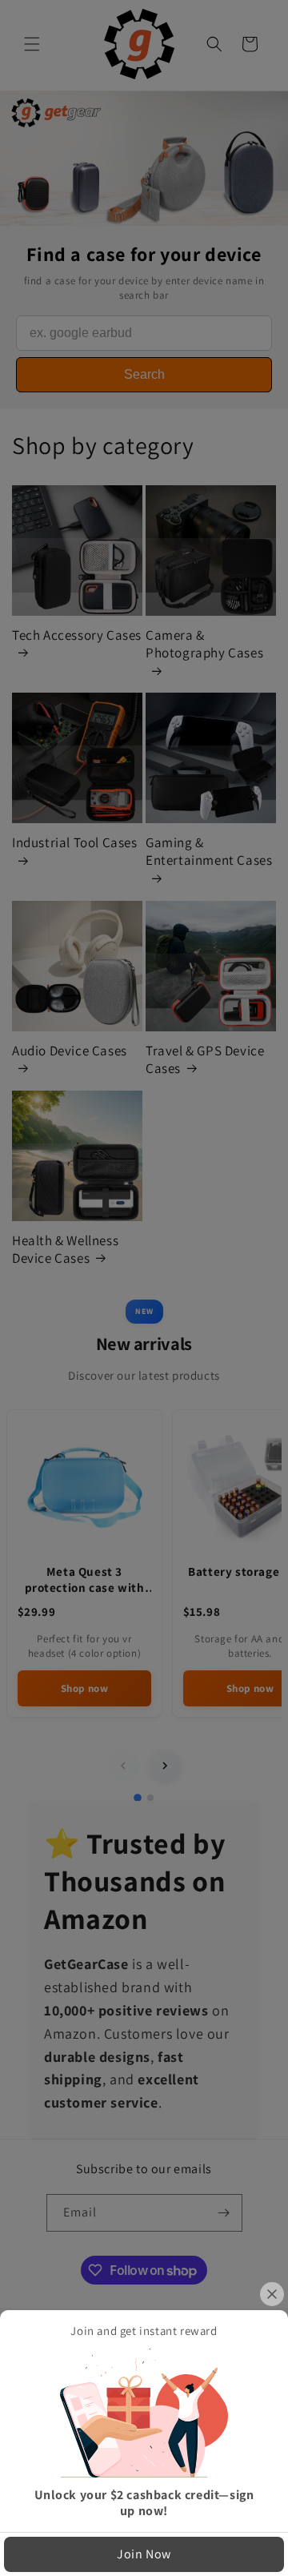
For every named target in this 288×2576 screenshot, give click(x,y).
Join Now (144, 2554)
